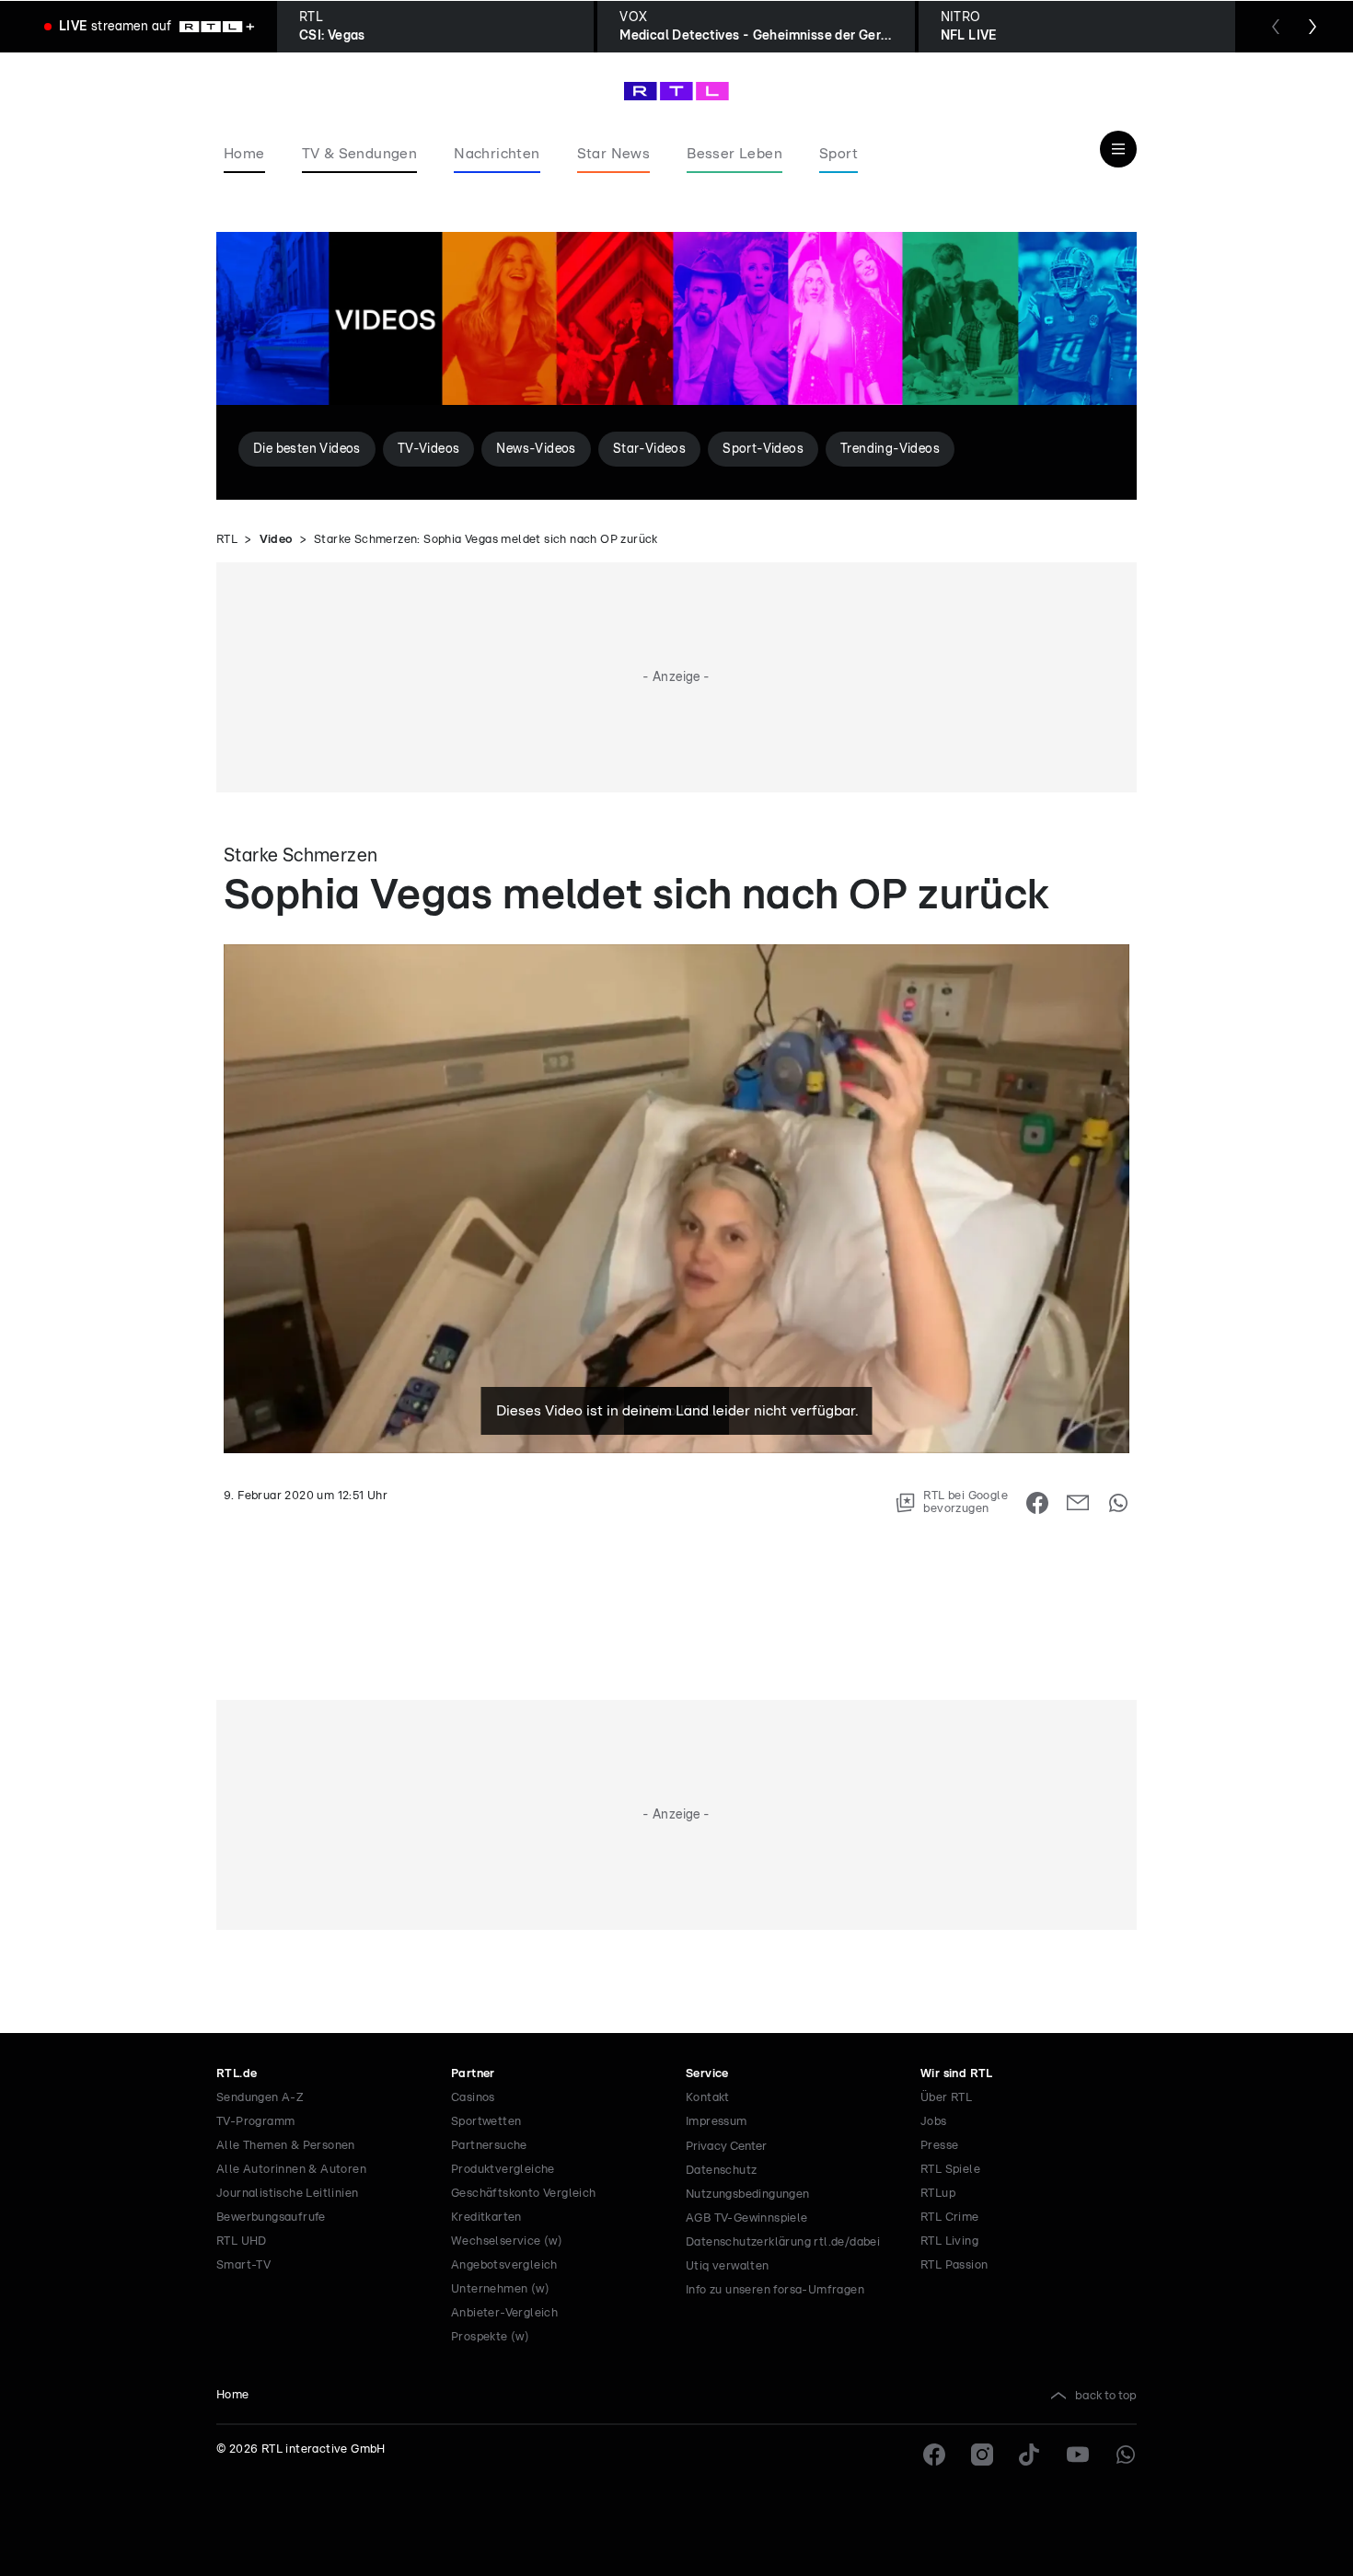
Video (276, 540)
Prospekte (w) (490, 2337)
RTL (227, 540)
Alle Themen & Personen (286, 2146)
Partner (473, 2074)
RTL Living (949, 2241)
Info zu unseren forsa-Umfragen (775, 2290)
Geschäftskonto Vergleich (524, 2194)
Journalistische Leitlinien (287, 2194)
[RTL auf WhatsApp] (1126, 2455)
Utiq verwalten (728, 2266)
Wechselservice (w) (507, 2241)
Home (233, 2395)
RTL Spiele (950, 2170)
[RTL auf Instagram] (982, 2455)
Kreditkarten (486, 2218)
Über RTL (946, 2098)
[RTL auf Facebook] (934, 2455)
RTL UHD (242, 2241)
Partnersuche (489, 2146)
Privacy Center (726, 2146)
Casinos (473, 2098)
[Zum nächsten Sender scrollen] (1313, 27)
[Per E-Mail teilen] (1078, 1503)
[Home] (676, 91)
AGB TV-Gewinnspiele (747, 2218)
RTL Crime (950, 2218)
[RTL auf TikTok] (1030, 2455)
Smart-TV (243, 2265)
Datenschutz (721, 2171)
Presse (939, 2146)
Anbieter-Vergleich (504, 2313)
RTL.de (237, 2074)
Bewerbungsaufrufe (271, 2218)
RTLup (938, 2194)
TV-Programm (255, 2122)
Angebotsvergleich (504, 2265)
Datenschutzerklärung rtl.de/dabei (783, 2242)
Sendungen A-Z (260, 2098)
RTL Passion (954, 2265)
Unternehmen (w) (500, 2289)
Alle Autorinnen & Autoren (291, 2170)
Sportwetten (486, 2122)
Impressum (717, 2122)
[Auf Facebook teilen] (1037, 1503)
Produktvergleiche (503, 2170)
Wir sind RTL (957, 2074)
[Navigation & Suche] (1118, 149)
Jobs (934, 2122)
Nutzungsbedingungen (748, 2195)
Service (707, 2074)
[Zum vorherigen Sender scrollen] (1276, 27)
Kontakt (708, 2098)
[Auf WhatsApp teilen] (1118, 1503)
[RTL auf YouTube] (1078, 2455)
